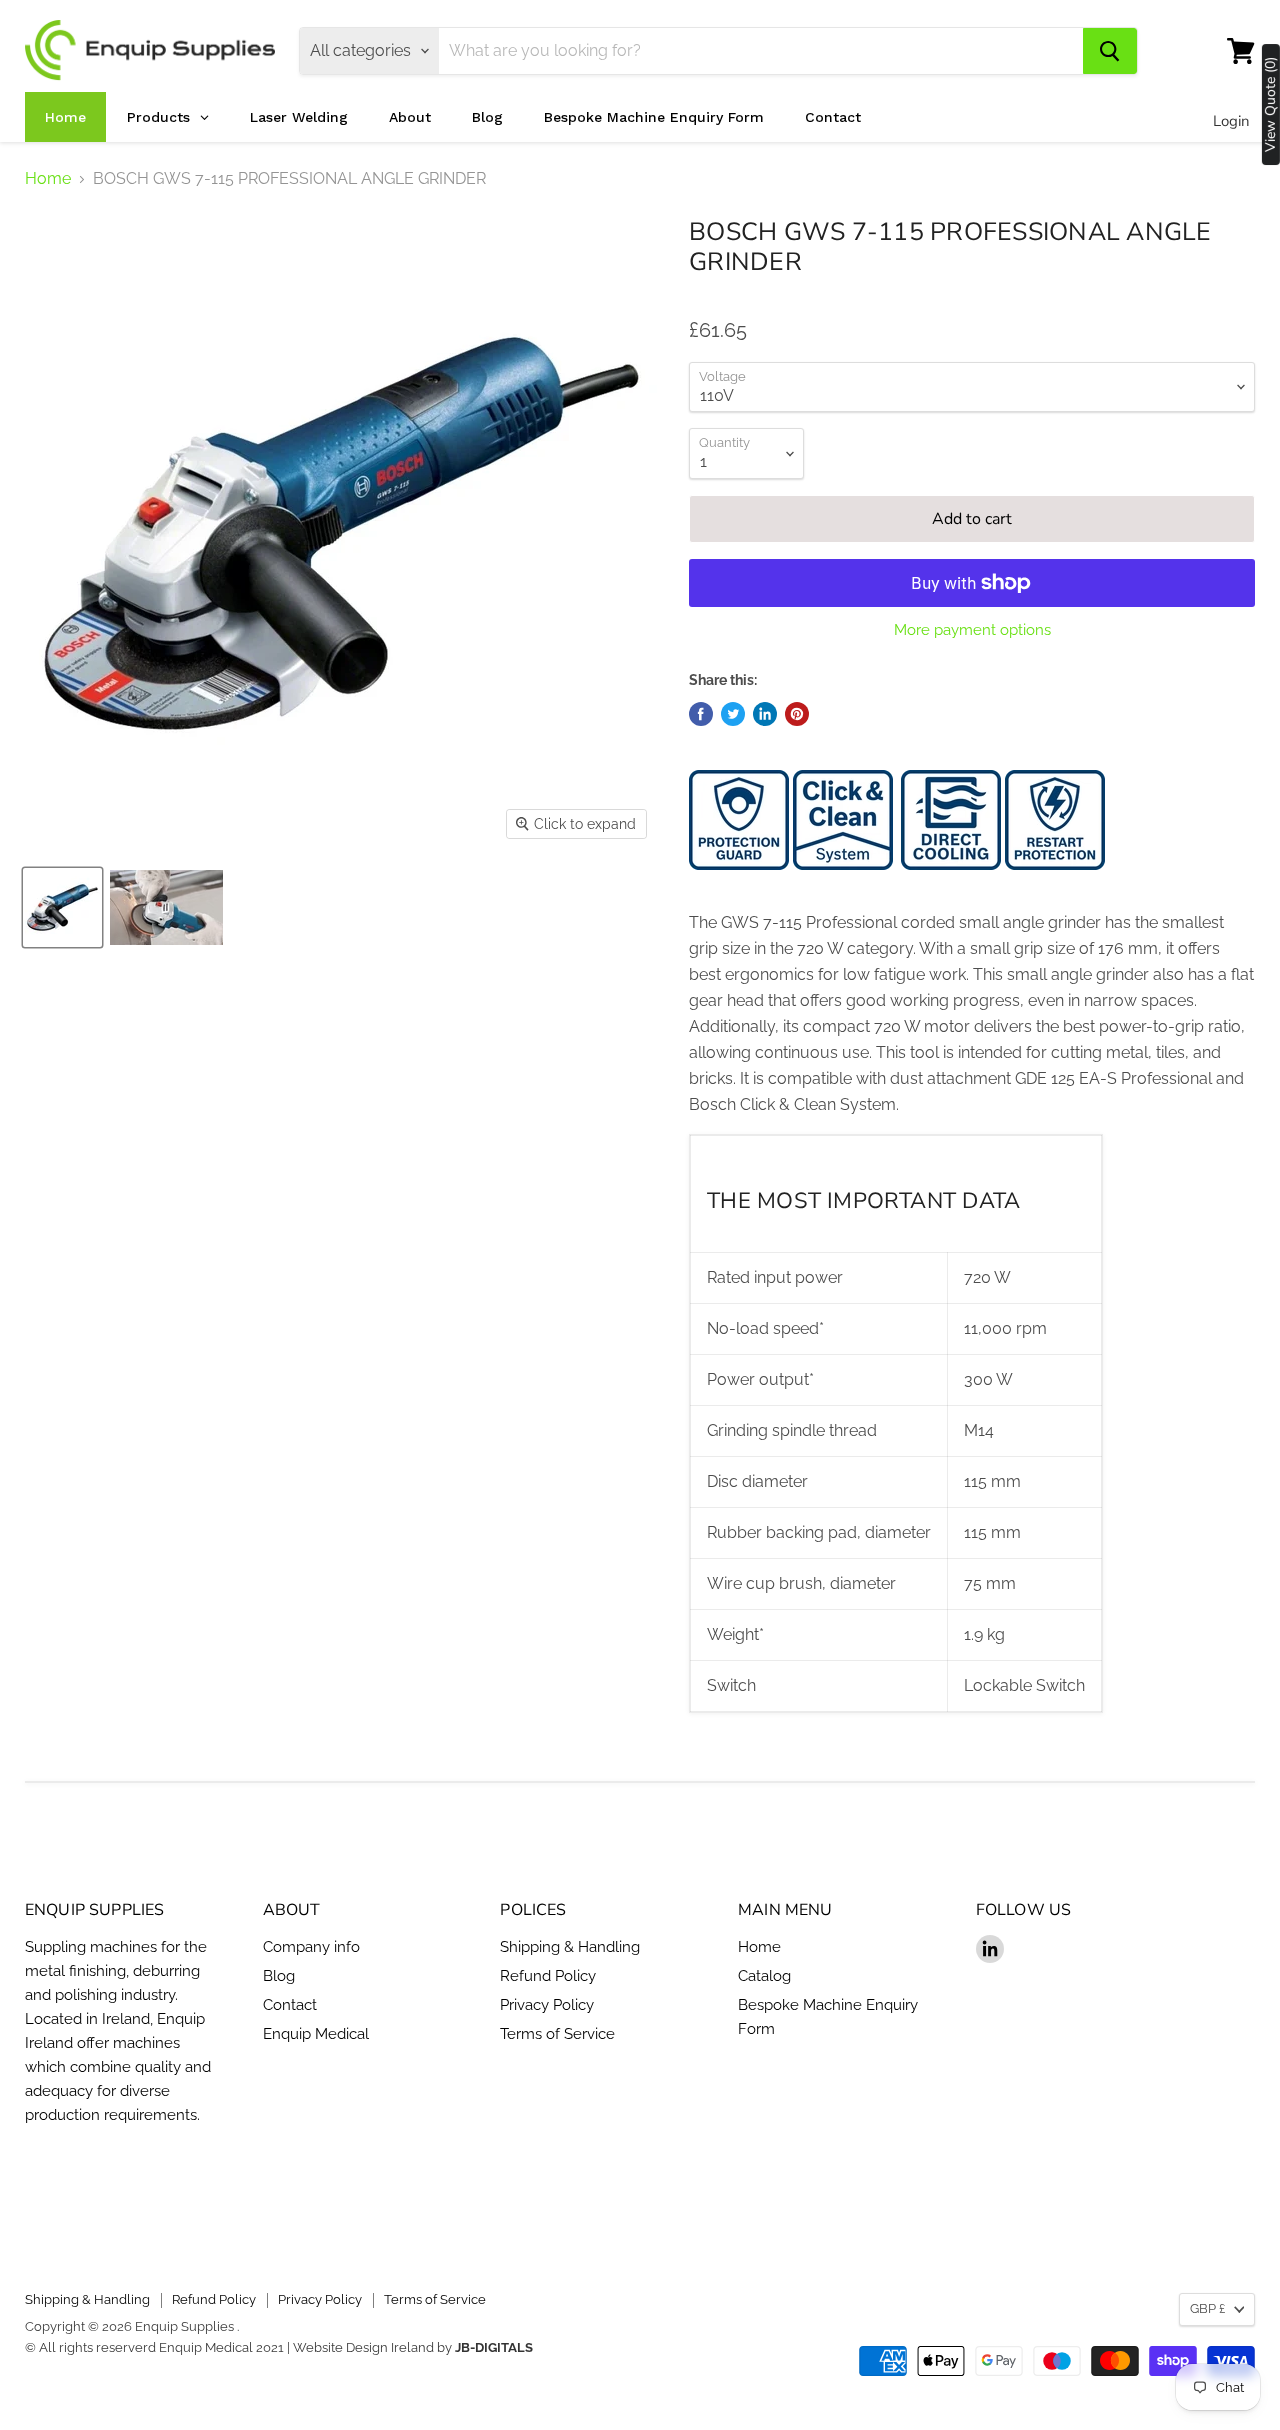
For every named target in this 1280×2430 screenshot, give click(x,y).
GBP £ (1207, 2308)
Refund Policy (548, 1976)
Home (48, 179)
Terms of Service (557, 2034)
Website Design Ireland (363, 2347)
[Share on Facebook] (701, 714)
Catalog (764, 1976)
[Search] (1110, 51)
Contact (290, 2005)
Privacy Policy (547, 2005)
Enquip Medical (316, 2034)
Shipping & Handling (570, 1947)
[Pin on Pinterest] (797, 714)
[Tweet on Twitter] (733, 714)
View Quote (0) (1271, 104)
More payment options (972, 630)
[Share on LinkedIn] (765, 714)
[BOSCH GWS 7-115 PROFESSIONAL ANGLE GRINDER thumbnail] (62, 907)
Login (1231, 121)
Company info (311, 1947)
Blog (279, 1976)
